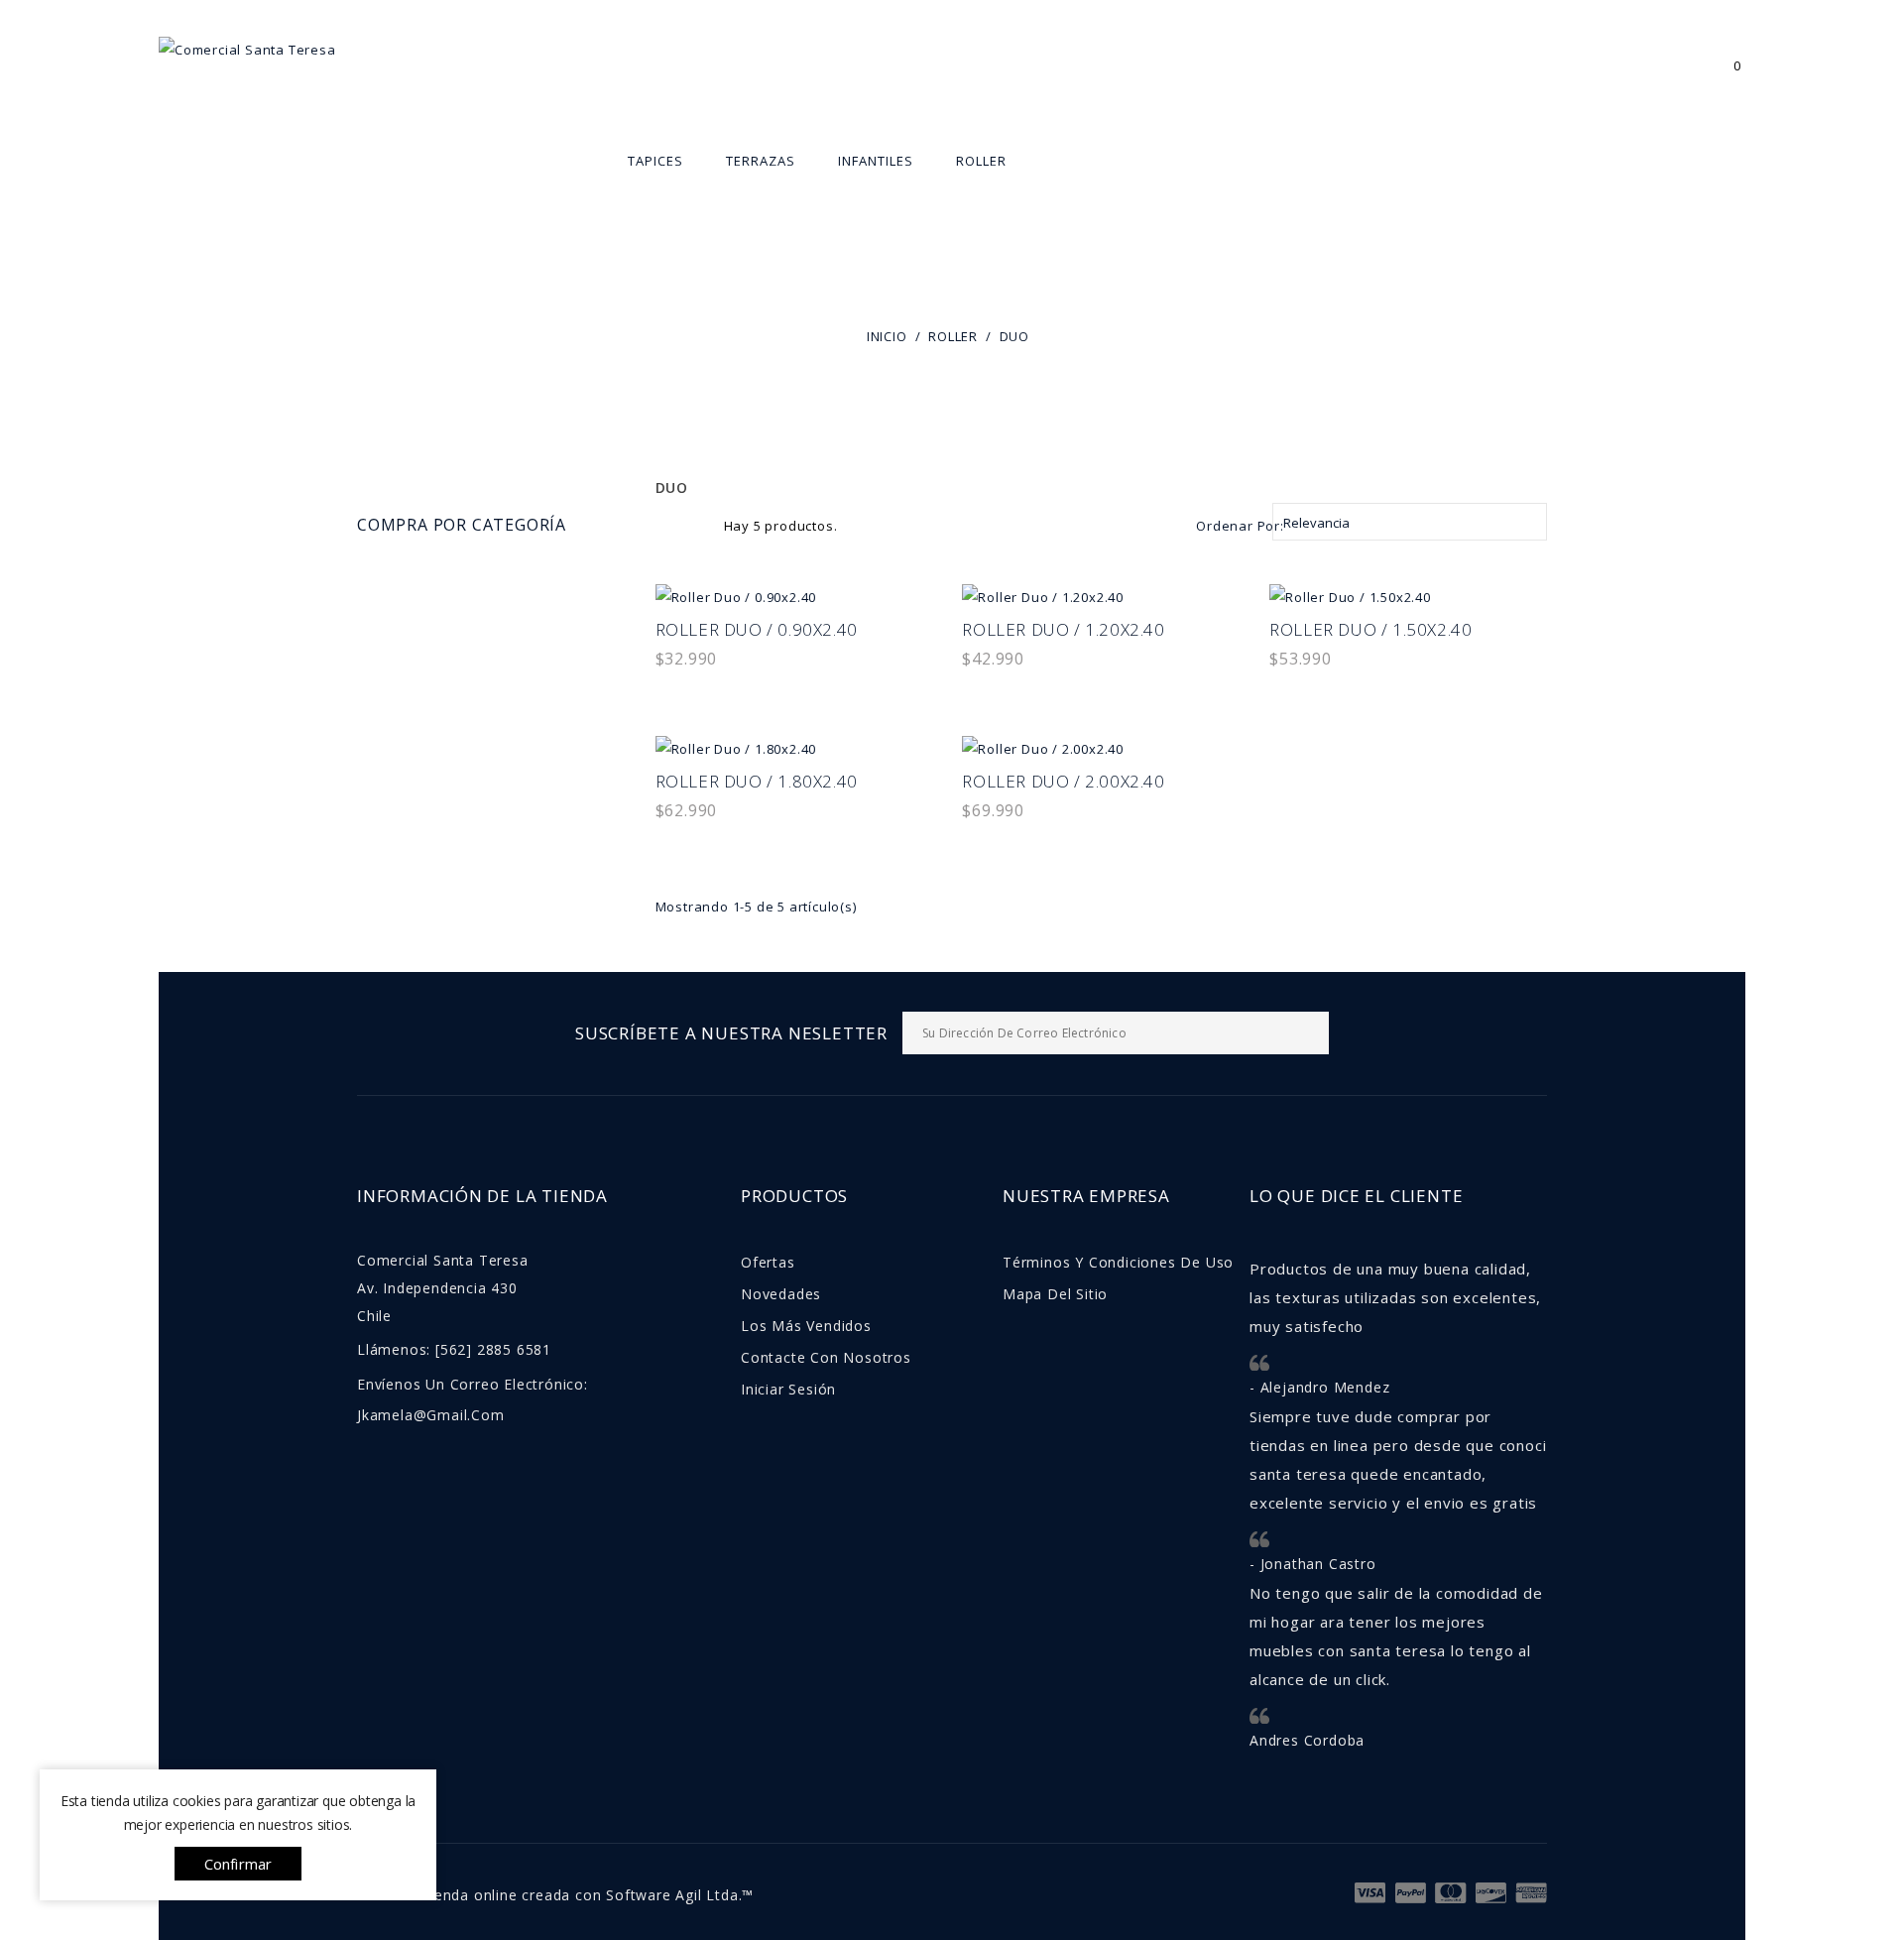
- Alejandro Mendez (1319, 1387)
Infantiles (875, 161)
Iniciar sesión (788, 1389)
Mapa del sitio (1055, 1294)
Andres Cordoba (1307, 1740)
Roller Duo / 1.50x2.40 (1370, 629)
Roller (981, 161)
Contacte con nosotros (826, 1357)
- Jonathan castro (1313, 1564)
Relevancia (1410, 522)
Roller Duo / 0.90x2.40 (757, 629)
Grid (666, 524)
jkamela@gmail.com (431, 1415)
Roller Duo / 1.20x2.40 (1063, 629)
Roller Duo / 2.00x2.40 (1063, 781)
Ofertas (768, 1262)
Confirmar (238, 1864)
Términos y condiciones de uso (1118, 1262)
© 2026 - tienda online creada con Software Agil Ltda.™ (555, 1895)
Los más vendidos (806, 1326)
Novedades (781, 1294)
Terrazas (760, 161)
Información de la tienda (482, 1196)
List (698, 524)
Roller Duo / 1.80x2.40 (757, 781)
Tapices (655, 161)
